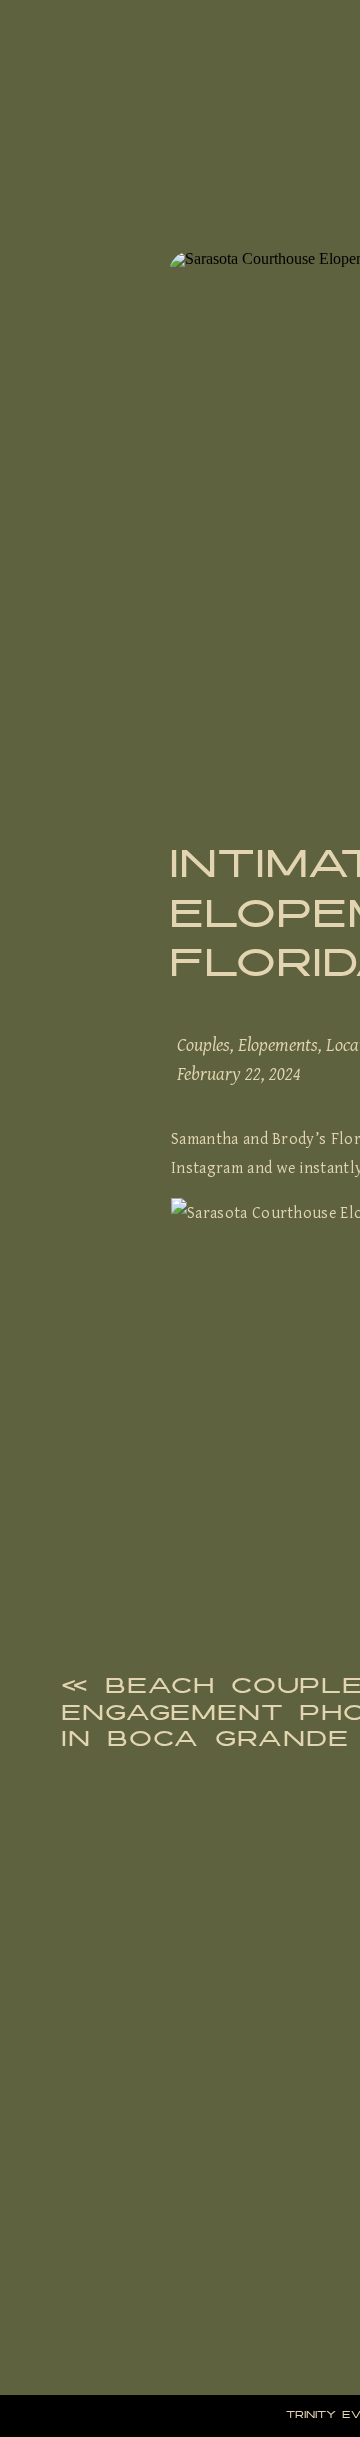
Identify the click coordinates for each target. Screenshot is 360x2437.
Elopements (278, 1044)
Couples (203, 1044)
